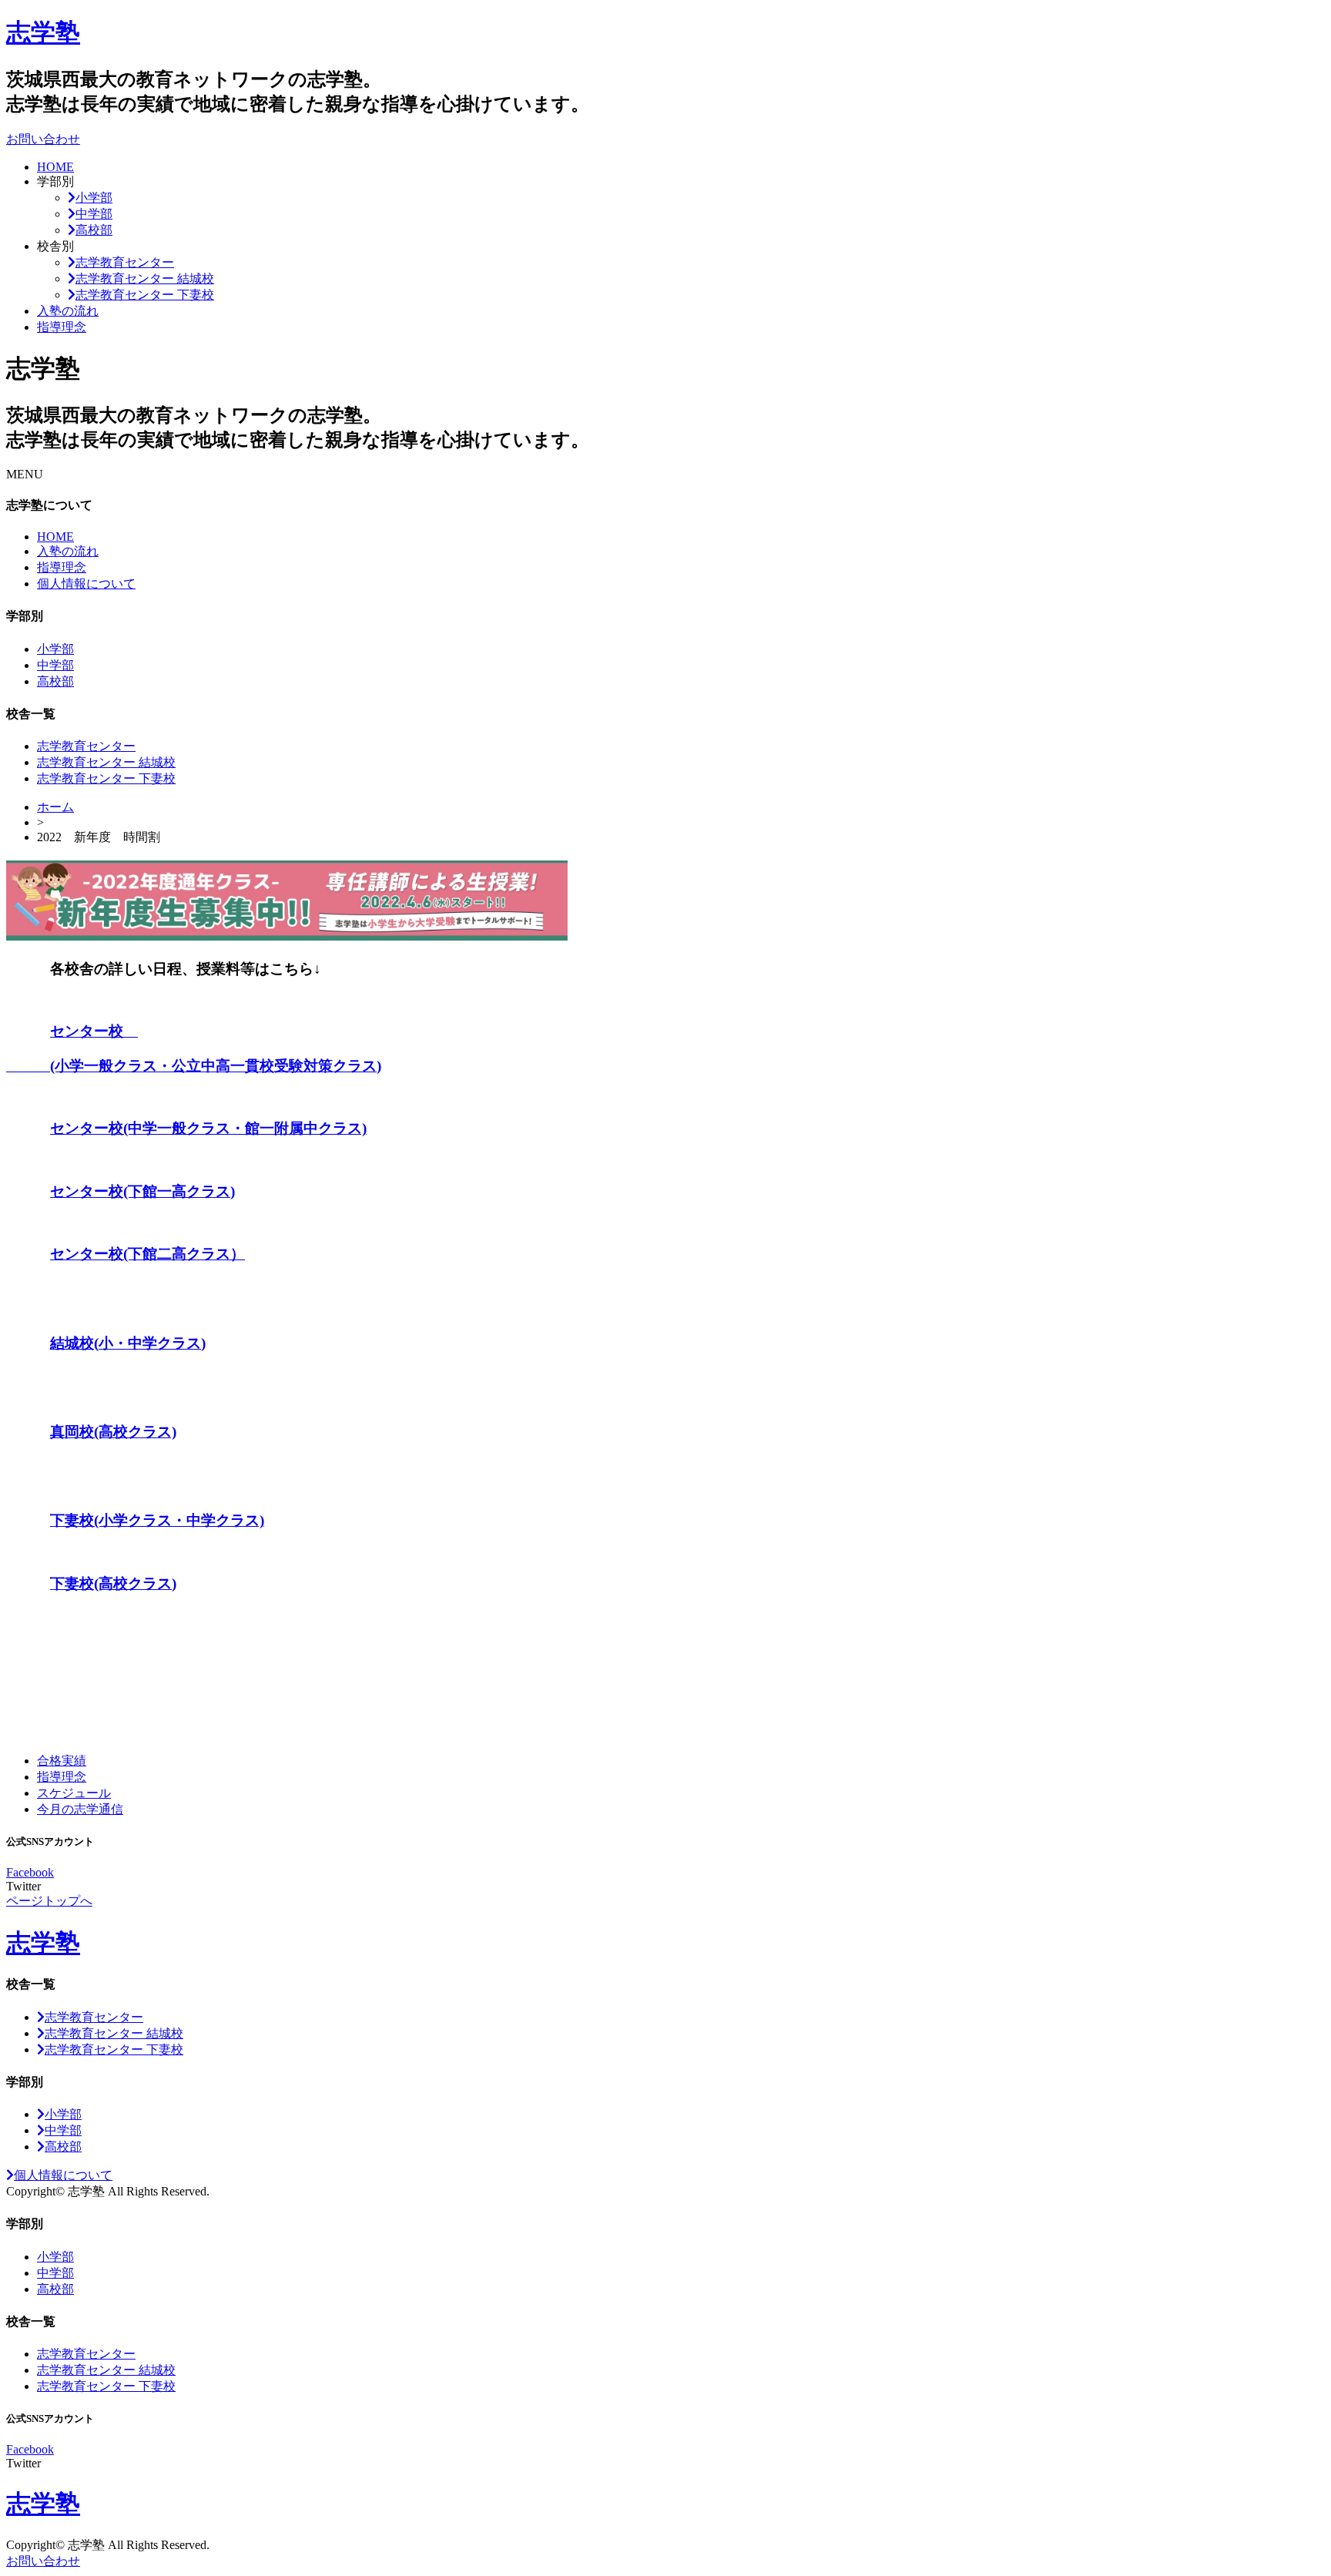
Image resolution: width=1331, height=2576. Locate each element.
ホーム (55, 807)
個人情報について (86, 584)
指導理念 (62, 327)
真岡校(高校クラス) (113, 1432)
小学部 (94, 198)
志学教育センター (125, 262)
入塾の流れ (68, 311)
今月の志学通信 (80, 1809)
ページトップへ (49, 1901)
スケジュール (74, 1793)
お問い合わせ (43, 139)
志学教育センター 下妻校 (145, 295)
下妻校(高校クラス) (113, 1583)
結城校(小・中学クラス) (128, 1343)
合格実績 (62, 1761)
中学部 (94, 214)
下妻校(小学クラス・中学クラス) (157, 1520)
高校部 (94, 230)
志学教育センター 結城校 (145, 278)
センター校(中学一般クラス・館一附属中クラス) (208, 1128)
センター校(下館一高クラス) (142, 1191)
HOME (55, 167)
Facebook (30, 1872)
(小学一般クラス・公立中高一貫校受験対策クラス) (194, 1066)
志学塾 (43, 32)
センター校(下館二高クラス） (148, 1254)
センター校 (94, 1031)
